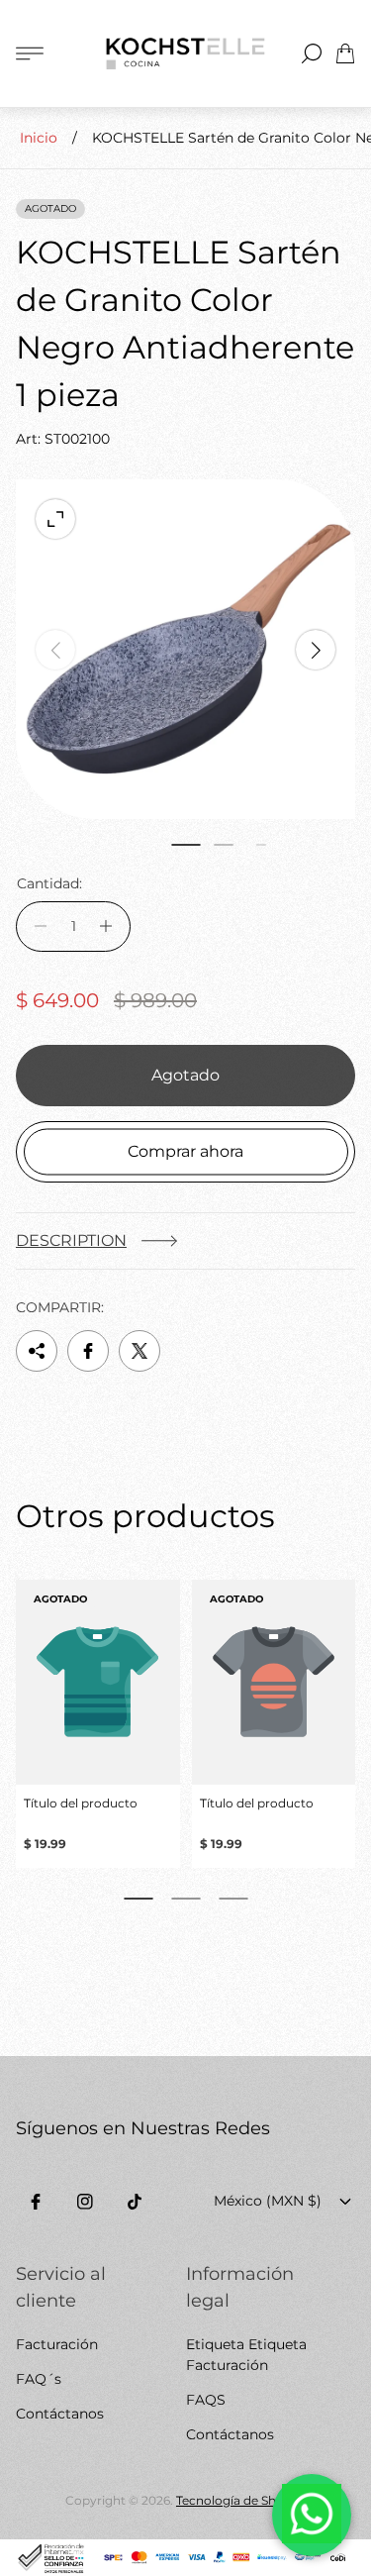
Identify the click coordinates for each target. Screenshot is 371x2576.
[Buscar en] (312, 53)
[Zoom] (55, 519)
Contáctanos (60, 2414)
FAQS (206, 2400)
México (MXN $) (268, 2201)
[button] (186, 845)
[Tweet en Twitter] (139, 1351)
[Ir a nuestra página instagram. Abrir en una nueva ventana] (85, 2202)
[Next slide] (316, 650)
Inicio (39, 138)
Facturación (57, 2344)
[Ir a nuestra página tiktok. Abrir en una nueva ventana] (135, 2202)
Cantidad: (49, 883)
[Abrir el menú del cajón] (30, 53)
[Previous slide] (55, 650)
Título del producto (81, 1803)
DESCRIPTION (71, 1240)
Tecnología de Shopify (241, 2500)
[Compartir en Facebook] (88, 1351)
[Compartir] (37, 1351)
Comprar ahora (185, 1151)
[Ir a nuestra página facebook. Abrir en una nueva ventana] (36, 2202)
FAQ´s (39, 2379)
